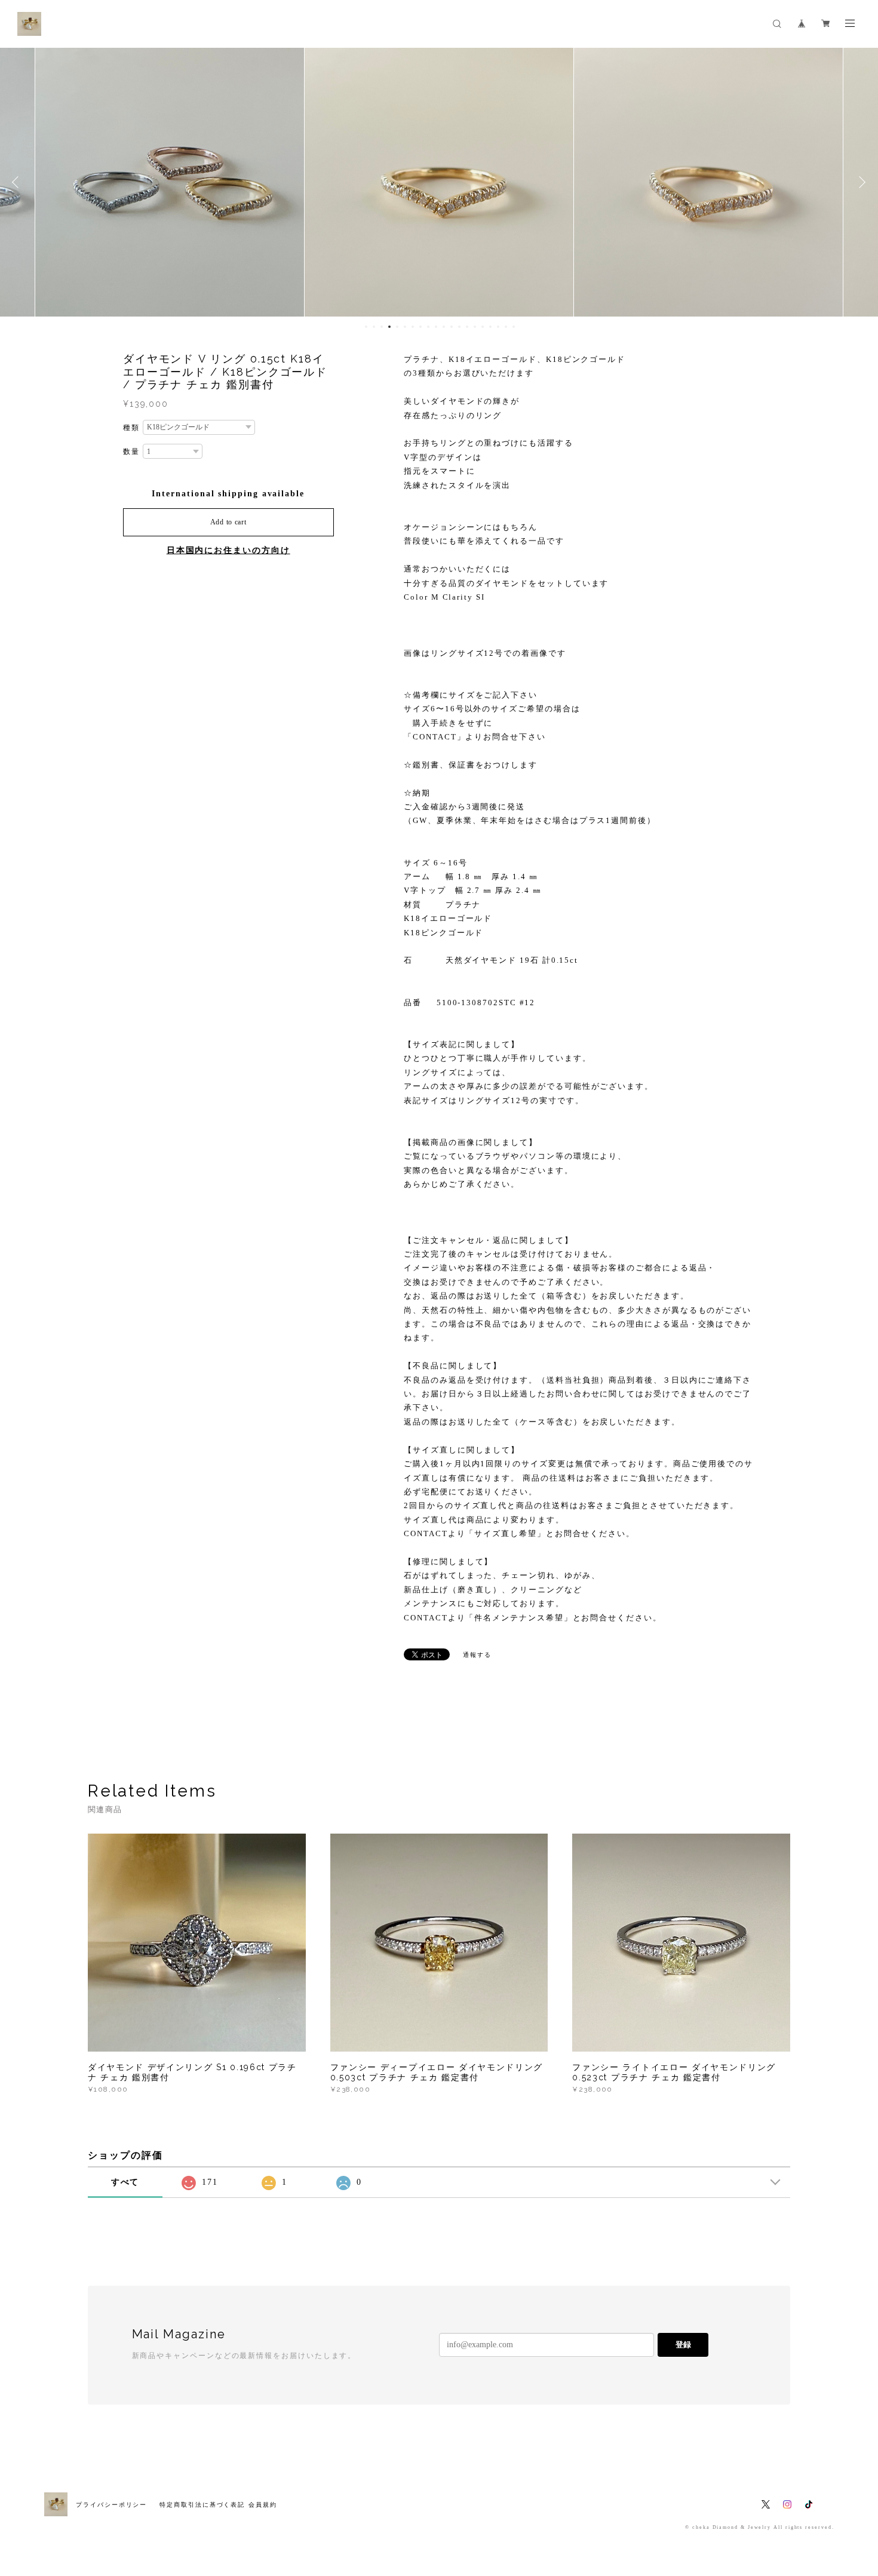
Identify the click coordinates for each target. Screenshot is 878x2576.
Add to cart (228, 522)
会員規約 (263, 2505)
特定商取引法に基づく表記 (202, 2505)
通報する (477, 1655)
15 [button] (475, 327)
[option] (170, 182)
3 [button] (382, 327)
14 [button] (467, 327)
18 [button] (498, 327)
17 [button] (490, 327)
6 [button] (405, 327)
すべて (125, 2182)
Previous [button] (18, 182)
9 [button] (428, 327)
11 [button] (444, 327)
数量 (131, 452)
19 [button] (506, 327)
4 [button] (389, 327)
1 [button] (366, 327)
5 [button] (397, 327)
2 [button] (374, 327)
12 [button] (452, 327)
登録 (683, 2345)
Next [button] (860, 182)
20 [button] (514, 327)
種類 (131, 428)
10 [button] (436, 327)
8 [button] (420, 327)
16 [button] (483, 327)
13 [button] (459, 327)
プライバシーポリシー (111, 2505)
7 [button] (413, 327)
